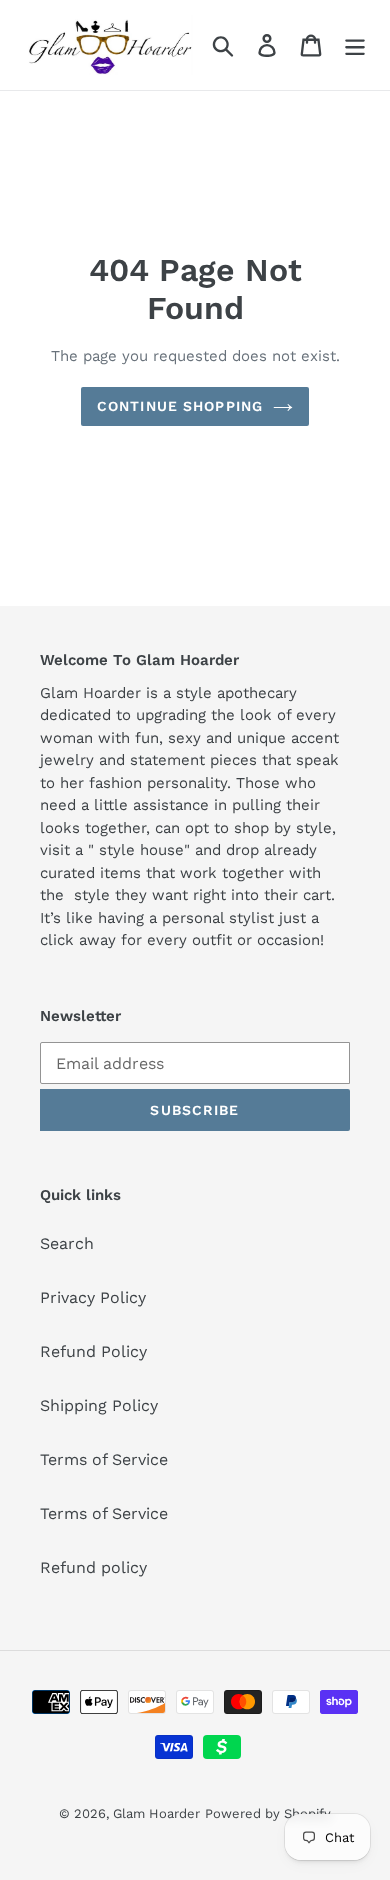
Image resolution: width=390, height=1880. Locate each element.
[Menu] (355, 45)
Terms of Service (104, 1459)
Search (67, 1243)
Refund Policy (93, 1351)
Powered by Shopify (268, 1813)
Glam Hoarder (156, 1813)
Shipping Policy (99, 1405)
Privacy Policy (93, 1297)
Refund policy (93, 1567)
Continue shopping (180, 406)
